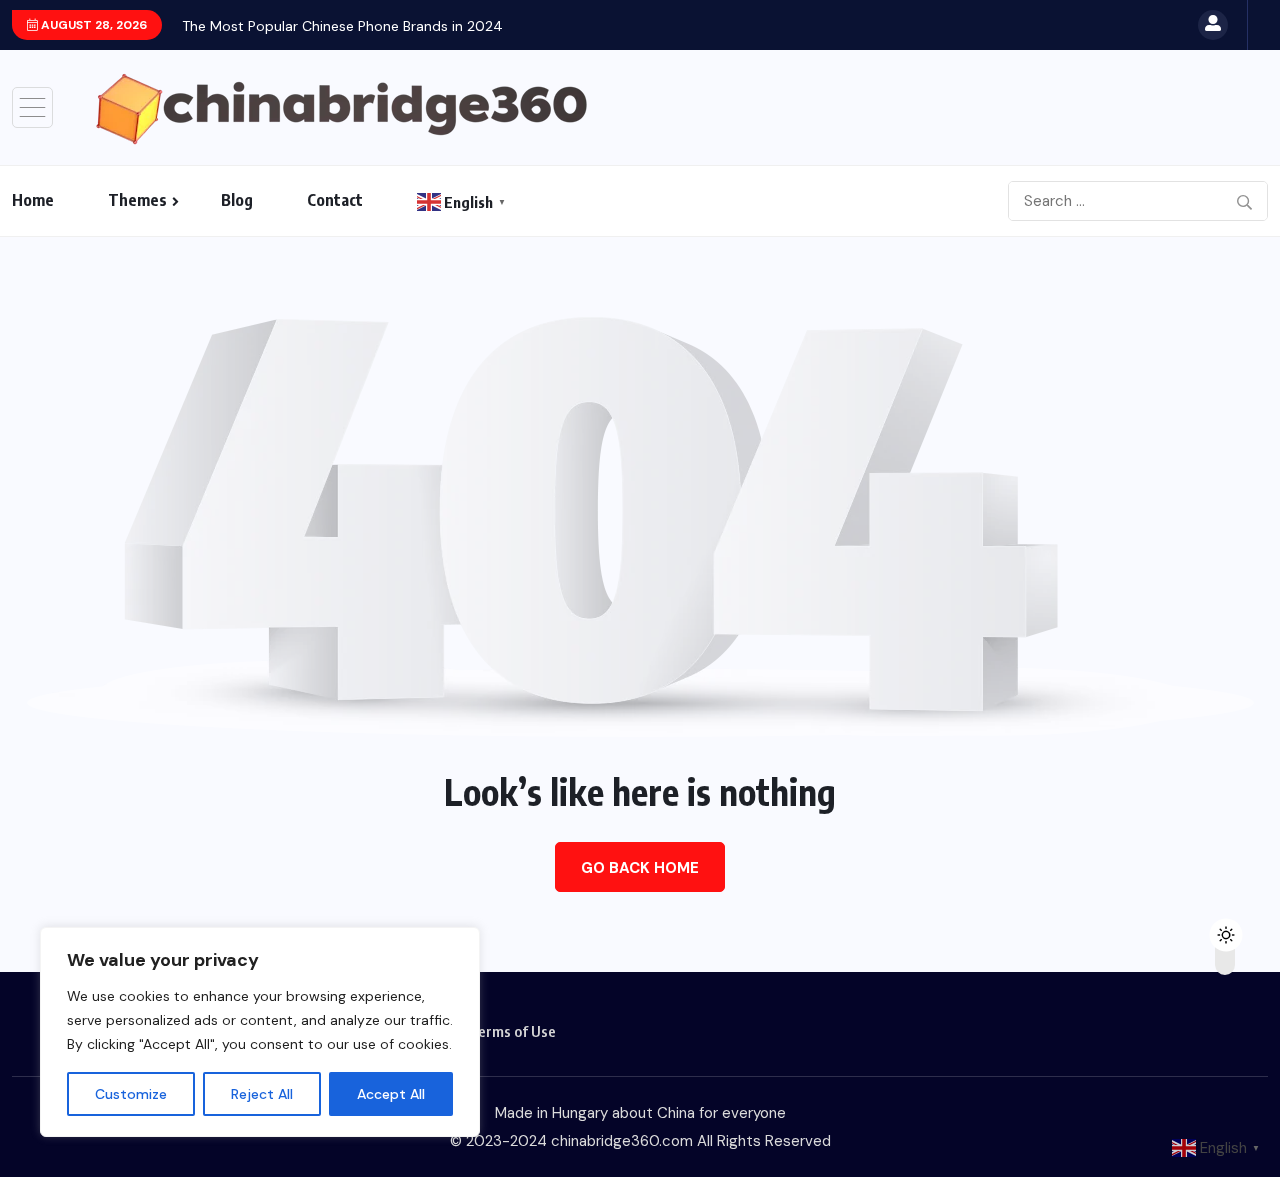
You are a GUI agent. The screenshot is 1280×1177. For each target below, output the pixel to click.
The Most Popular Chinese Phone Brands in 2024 (342, 26)
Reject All (262, 1094)
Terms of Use (512, 1031)
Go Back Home (640, 868)
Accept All (391, 1094)
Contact (335, 200)
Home (33, 200)
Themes (137, 200)
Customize (131, 1094)
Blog (237, 200)
